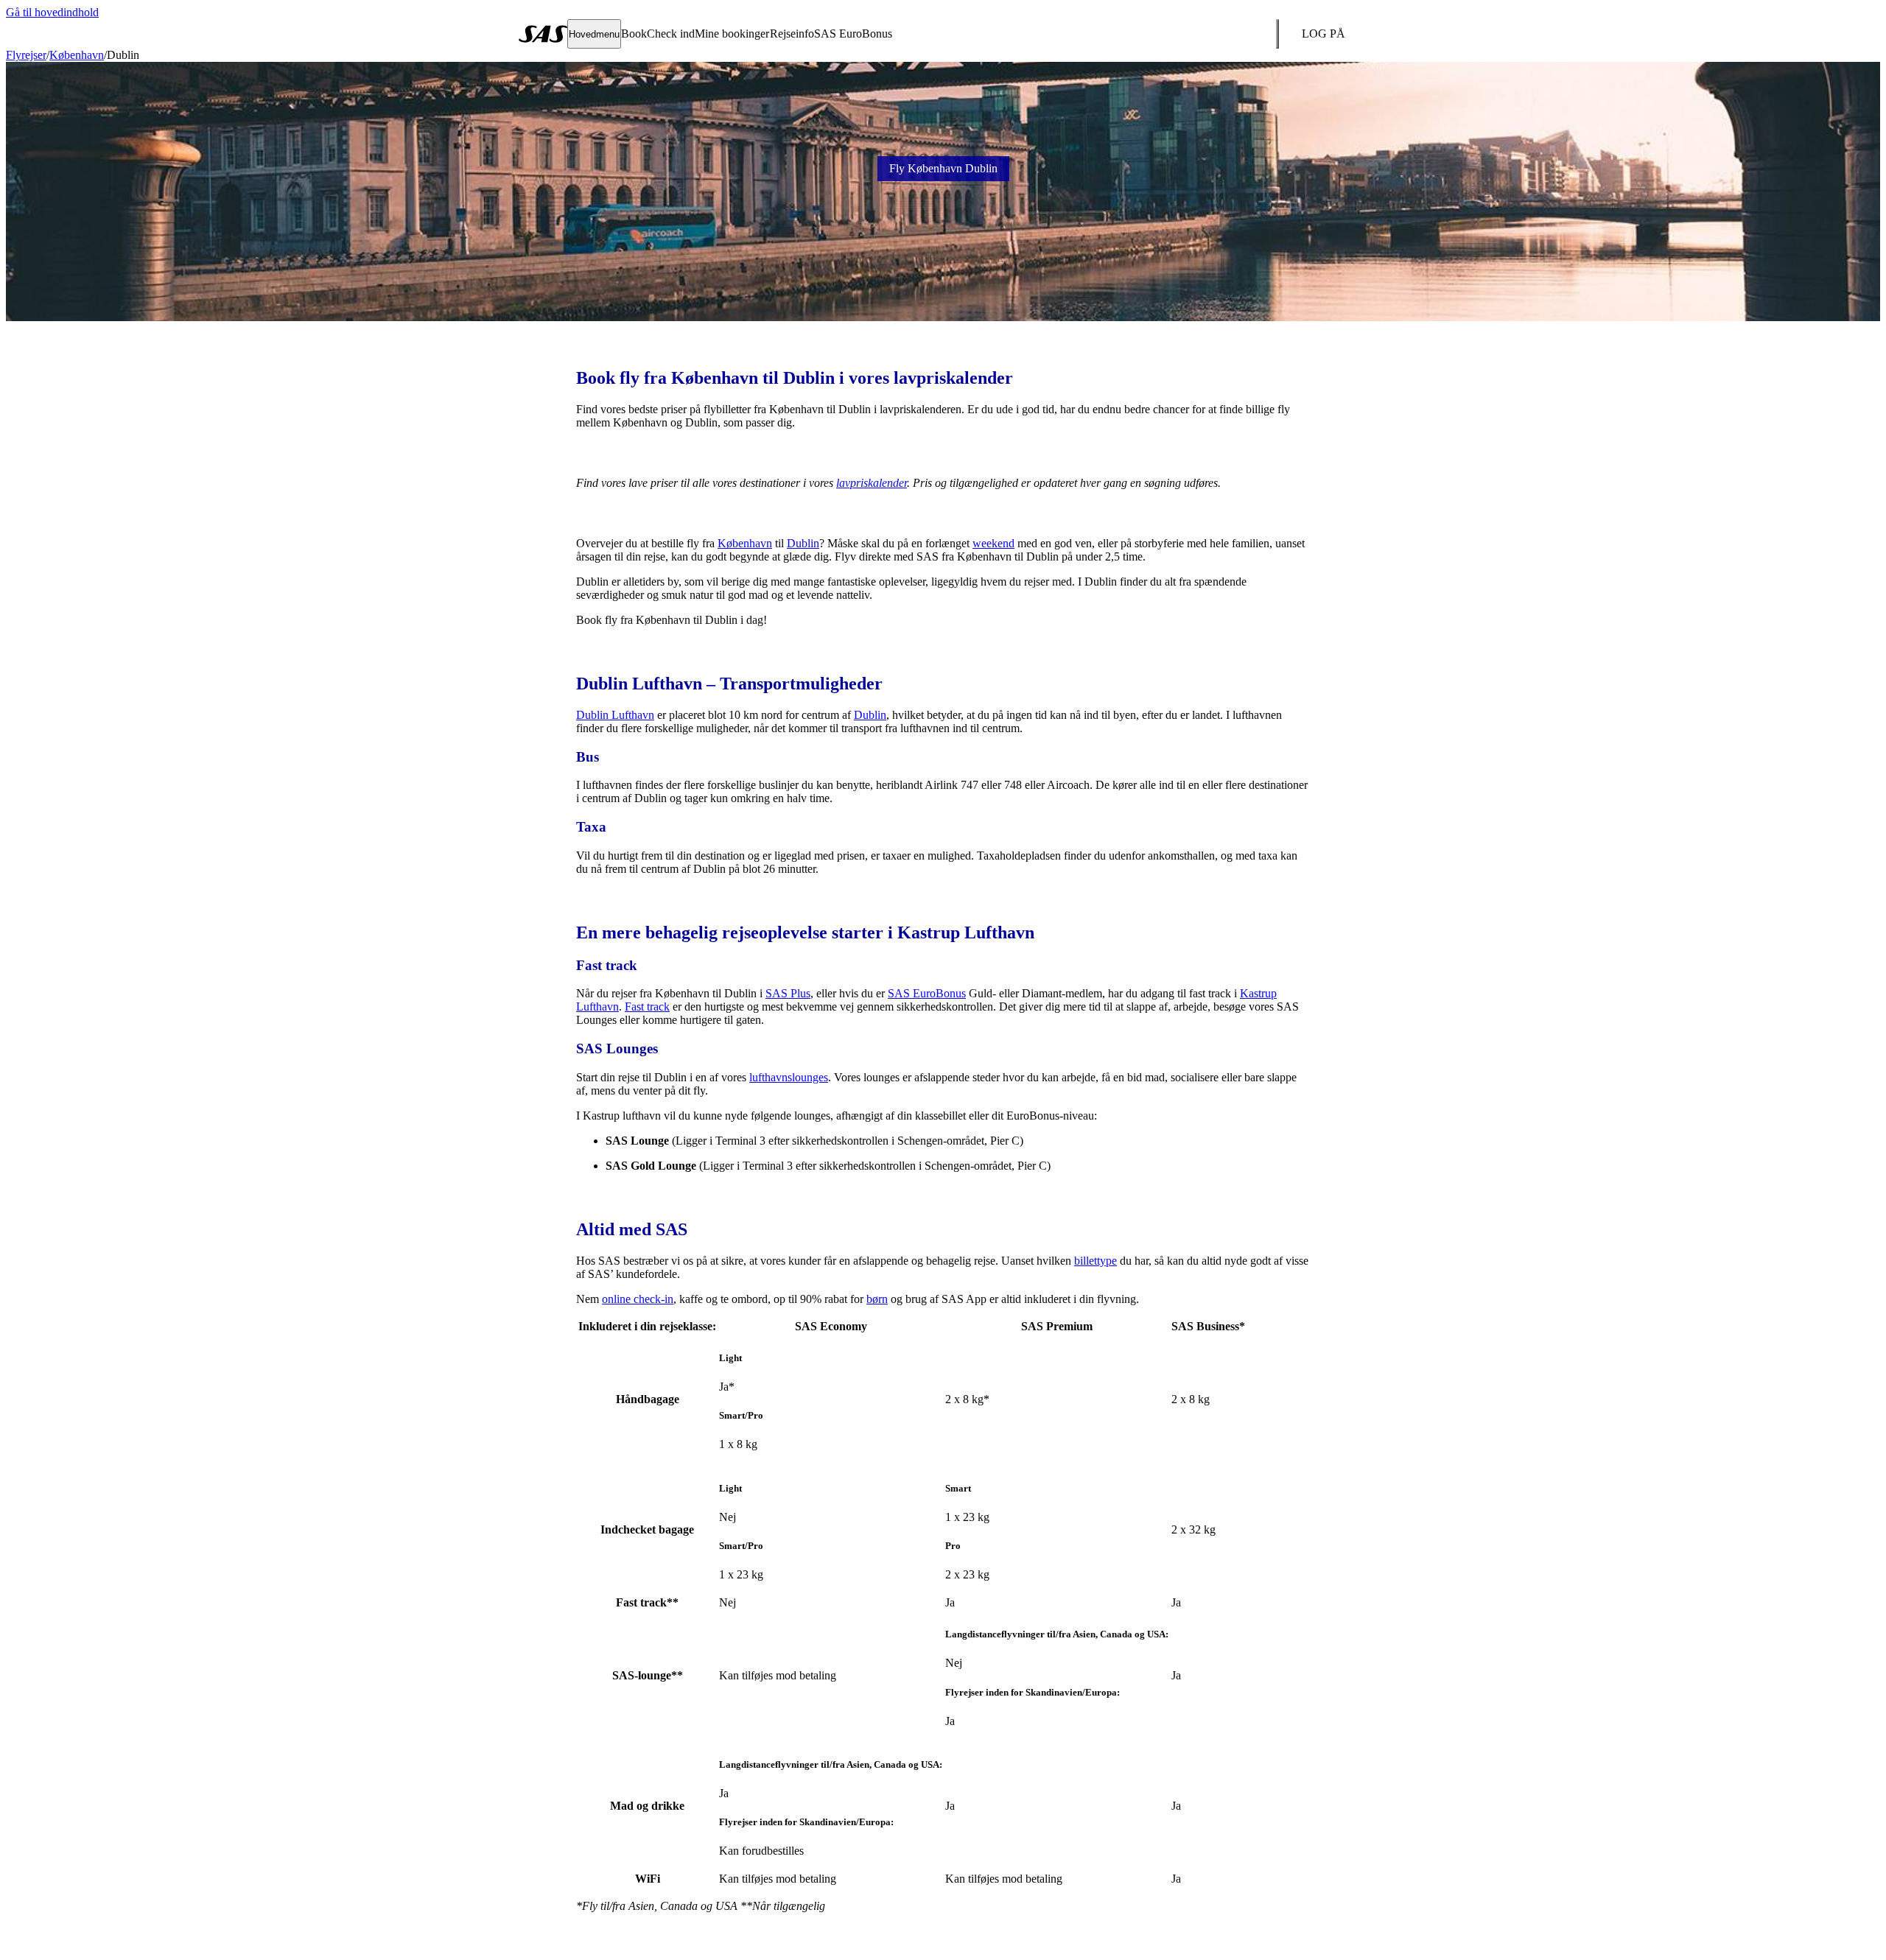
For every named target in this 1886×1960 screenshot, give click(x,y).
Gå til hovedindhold (52, 12)
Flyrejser (26, 55)
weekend (993, 543)
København (77, 55)
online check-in (638, 1299)
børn (877, 1299)
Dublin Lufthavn (615, 715)
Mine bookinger (732, 34)
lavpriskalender (872, 483)
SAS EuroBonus (927, 993)
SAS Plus (788, 993)
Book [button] (634, 34)
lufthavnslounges (789, 1077)
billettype (1096, 1261)
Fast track (647, 1007)
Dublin (803, 543)
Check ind (671, 34)
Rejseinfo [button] (792, 34)
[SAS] (543, 34)
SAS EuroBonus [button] (853, 34)
